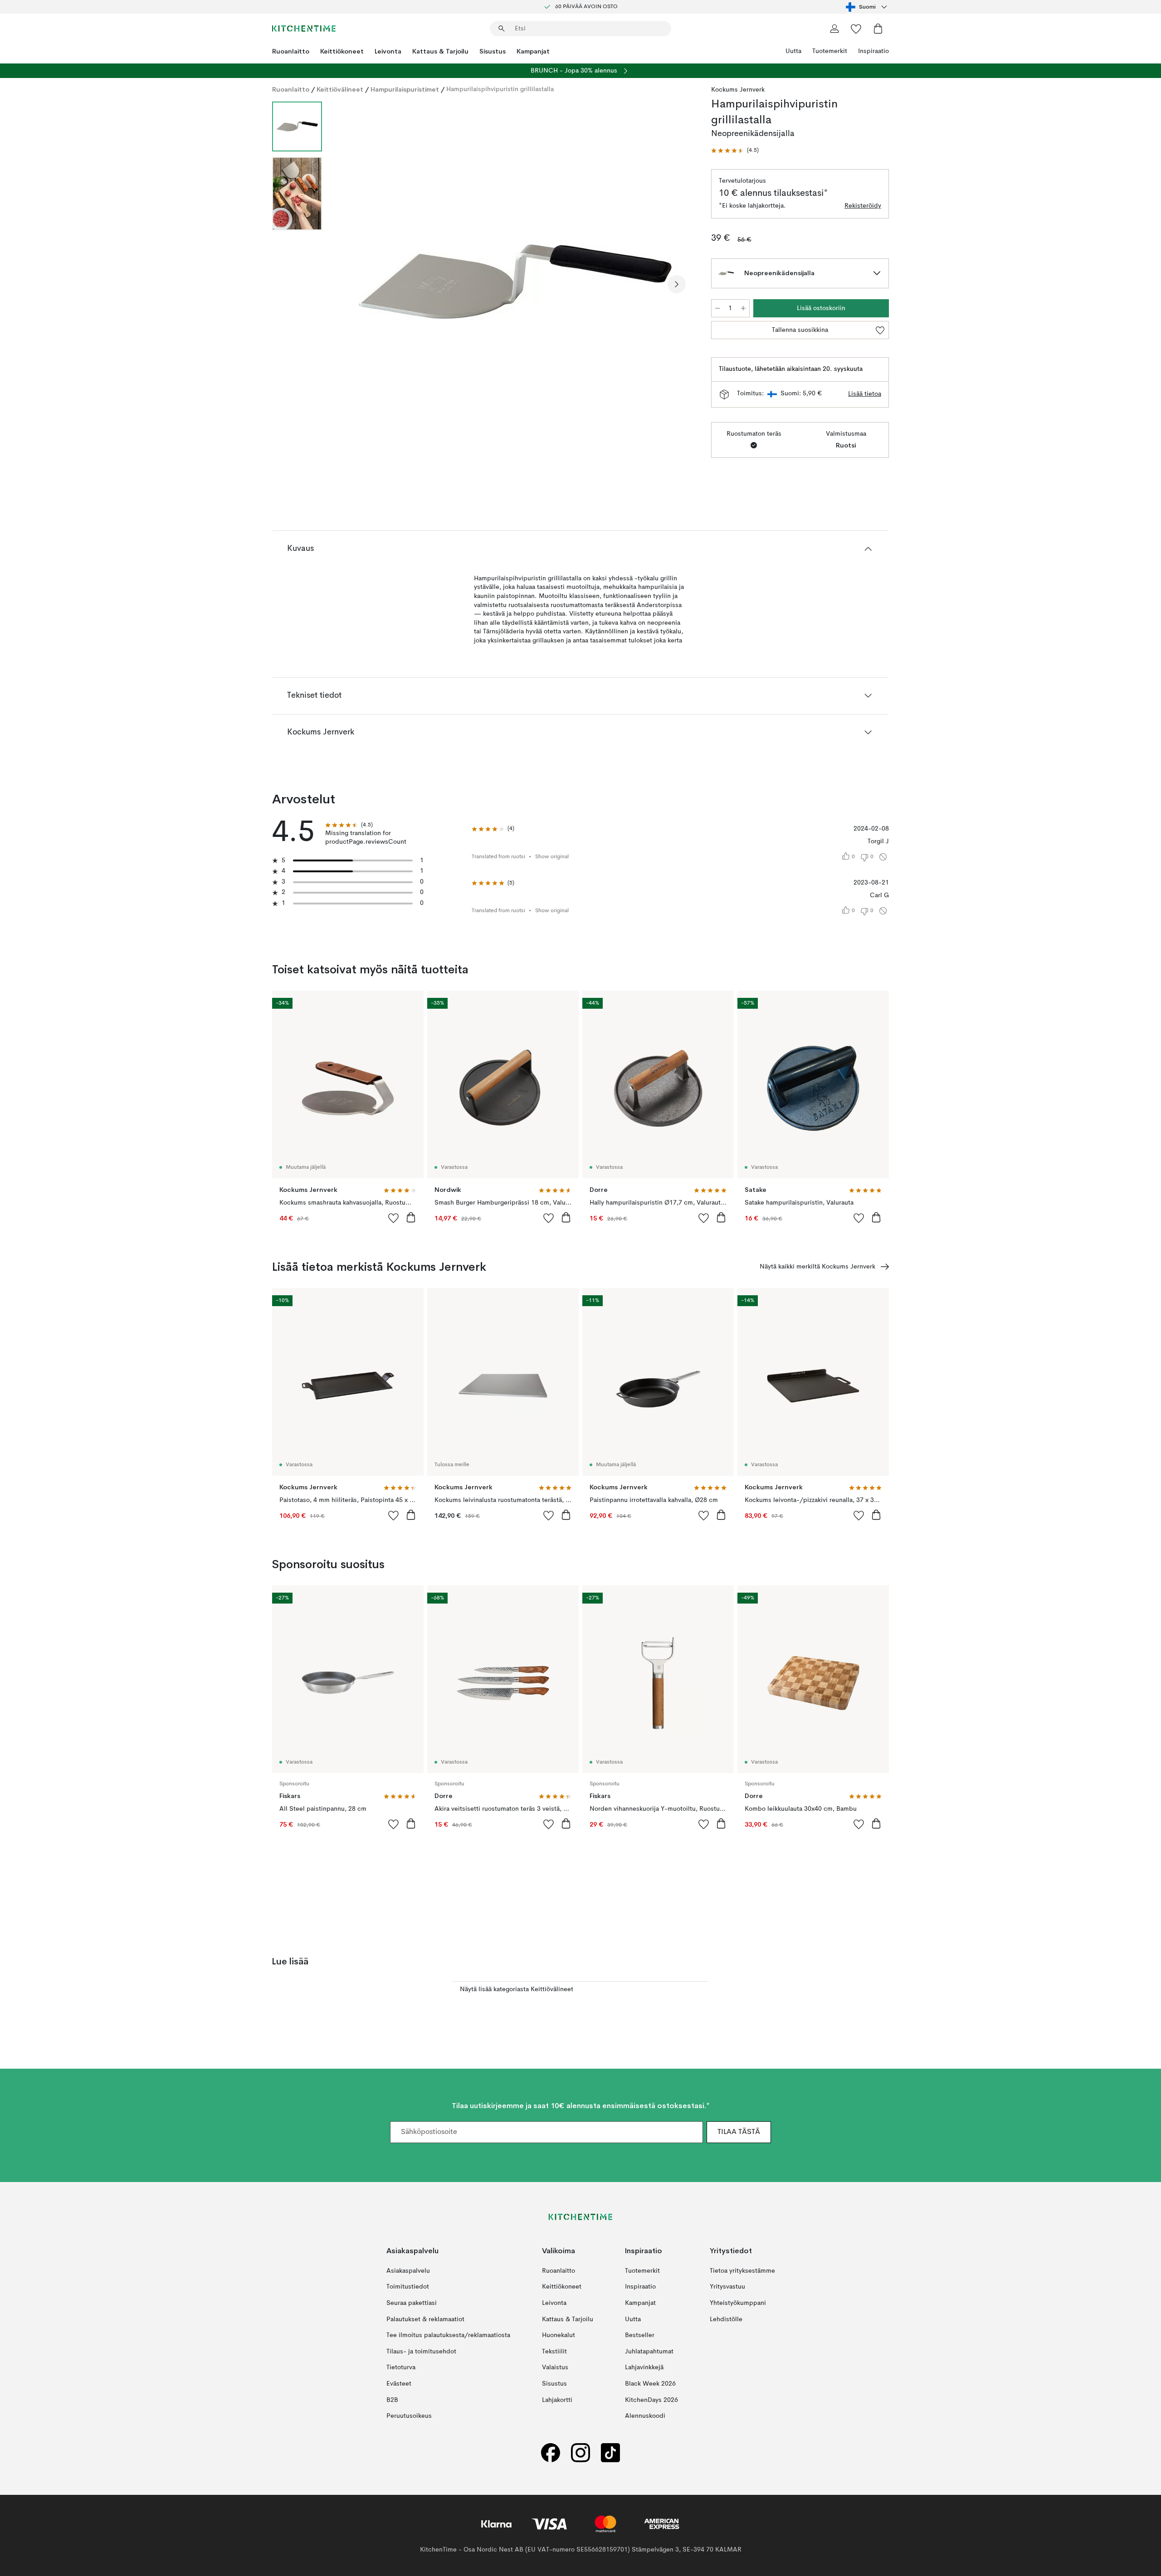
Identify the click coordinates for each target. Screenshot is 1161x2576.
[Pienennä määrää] (717, 308)
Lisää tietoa (865, 394)
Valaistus (555, 2367)
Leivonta (388, 51)
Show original (552, 857)
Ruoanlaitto (291, 51)
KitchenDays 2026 (651, 2400)
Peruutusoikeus (409, 2416)
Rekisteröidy (863, 206)
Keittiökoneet (342, 51)
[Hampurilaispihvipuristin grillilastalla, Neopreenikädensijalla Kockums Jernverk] (515, 283)
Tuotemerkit (830, 51)
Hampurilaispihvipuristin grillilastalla (500, 89)
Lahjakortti (557, 2400)
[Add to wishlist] (394, 1218)
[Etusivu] (304, 29)
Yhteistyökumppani (738, 2303)
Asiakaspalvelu (408, 2271)
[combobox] (867, 7)
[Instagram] (580, 2453)
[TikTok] (610, 2453)
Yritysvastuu (727, 2287)
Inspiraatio (873, 51)
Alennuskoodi (645, 2416)
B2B (392, 2400)
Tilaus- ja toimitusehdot (421, 2352)
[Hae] (502, 29)
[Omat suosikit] (856, 29)
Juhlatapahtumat (649, 2352)
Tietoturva (401, 2367)
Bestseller (640, 2335)
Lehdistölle (726, 2319)
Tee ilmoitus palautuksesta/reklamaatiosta (448, 2335)
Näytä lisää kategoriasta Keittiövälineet (517, 1989)
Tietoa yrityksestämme (742, 2271)
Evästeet (399, 2384)
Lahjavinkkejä (644, 2367)
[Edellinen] (353, 284)
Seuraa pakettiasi (412, 2303)
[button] (735, 151)
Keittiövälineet (340, 89)
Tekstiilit (554, 2352)
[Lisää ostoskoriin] (411, 1217)
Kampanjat (533, 51)
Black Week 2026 (650, 2384)
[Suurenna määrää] (743, 308)
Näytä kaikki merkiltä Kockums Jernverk (817, 1267)
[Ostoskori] (878, 29)
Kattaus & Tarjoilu (440, 51)
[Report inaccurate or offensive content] (883, 857)
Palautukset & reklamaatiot (425, 2319)
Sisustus (493, 51)
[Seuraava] (677, 284)
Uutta (793, 51)
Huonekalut (559, 2335)
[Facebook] (551, 2453)
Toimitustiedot (408, 2287)
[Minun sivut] (834, 29)
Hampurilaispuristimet (405, 89)
